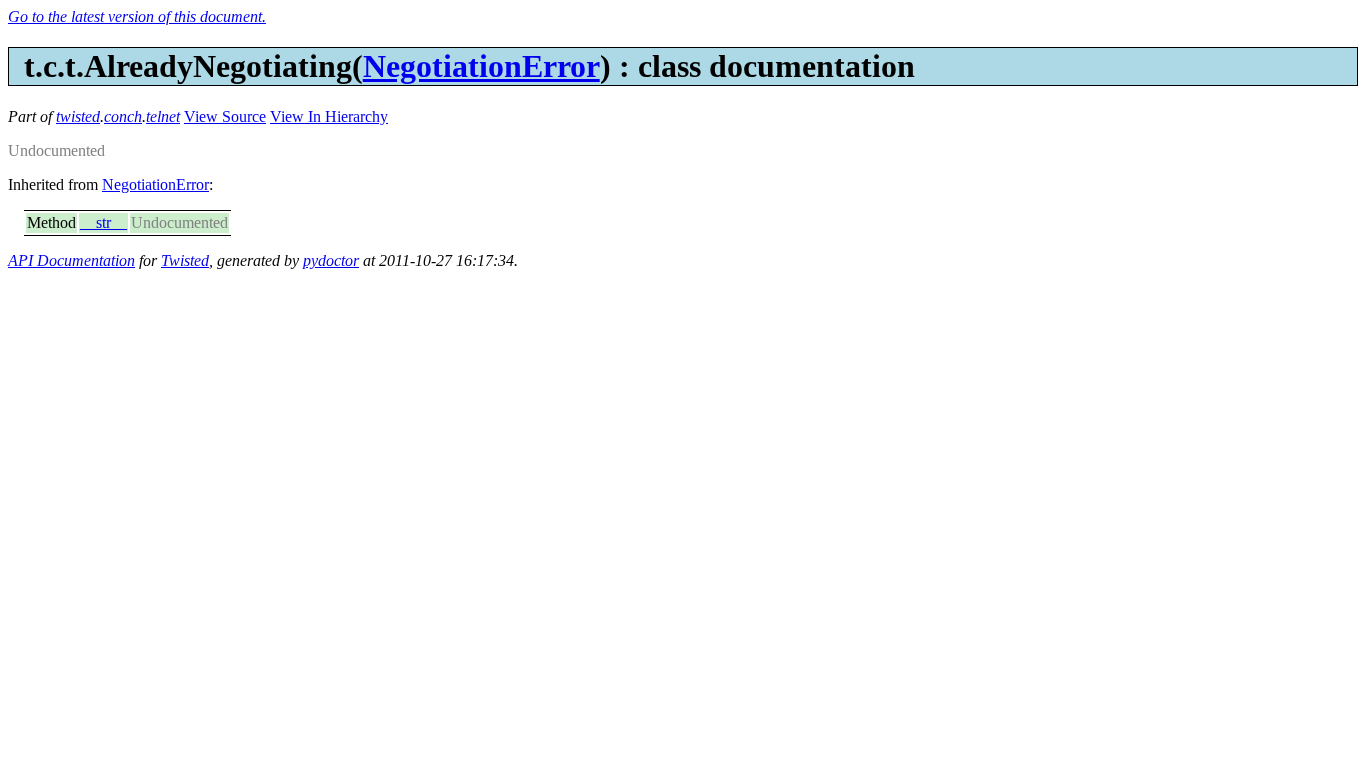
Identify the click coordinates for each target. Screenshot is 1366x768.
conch (123, 116)
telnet (163, 116)
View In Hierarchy (329, 116)
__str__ (103, 222)
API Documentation (71, 260)
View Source (225, 116)
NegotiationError (481, 66)
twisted (78, 116)
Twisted (185, 260)
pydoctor (331, 260)
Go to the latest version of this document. (137, 16)
